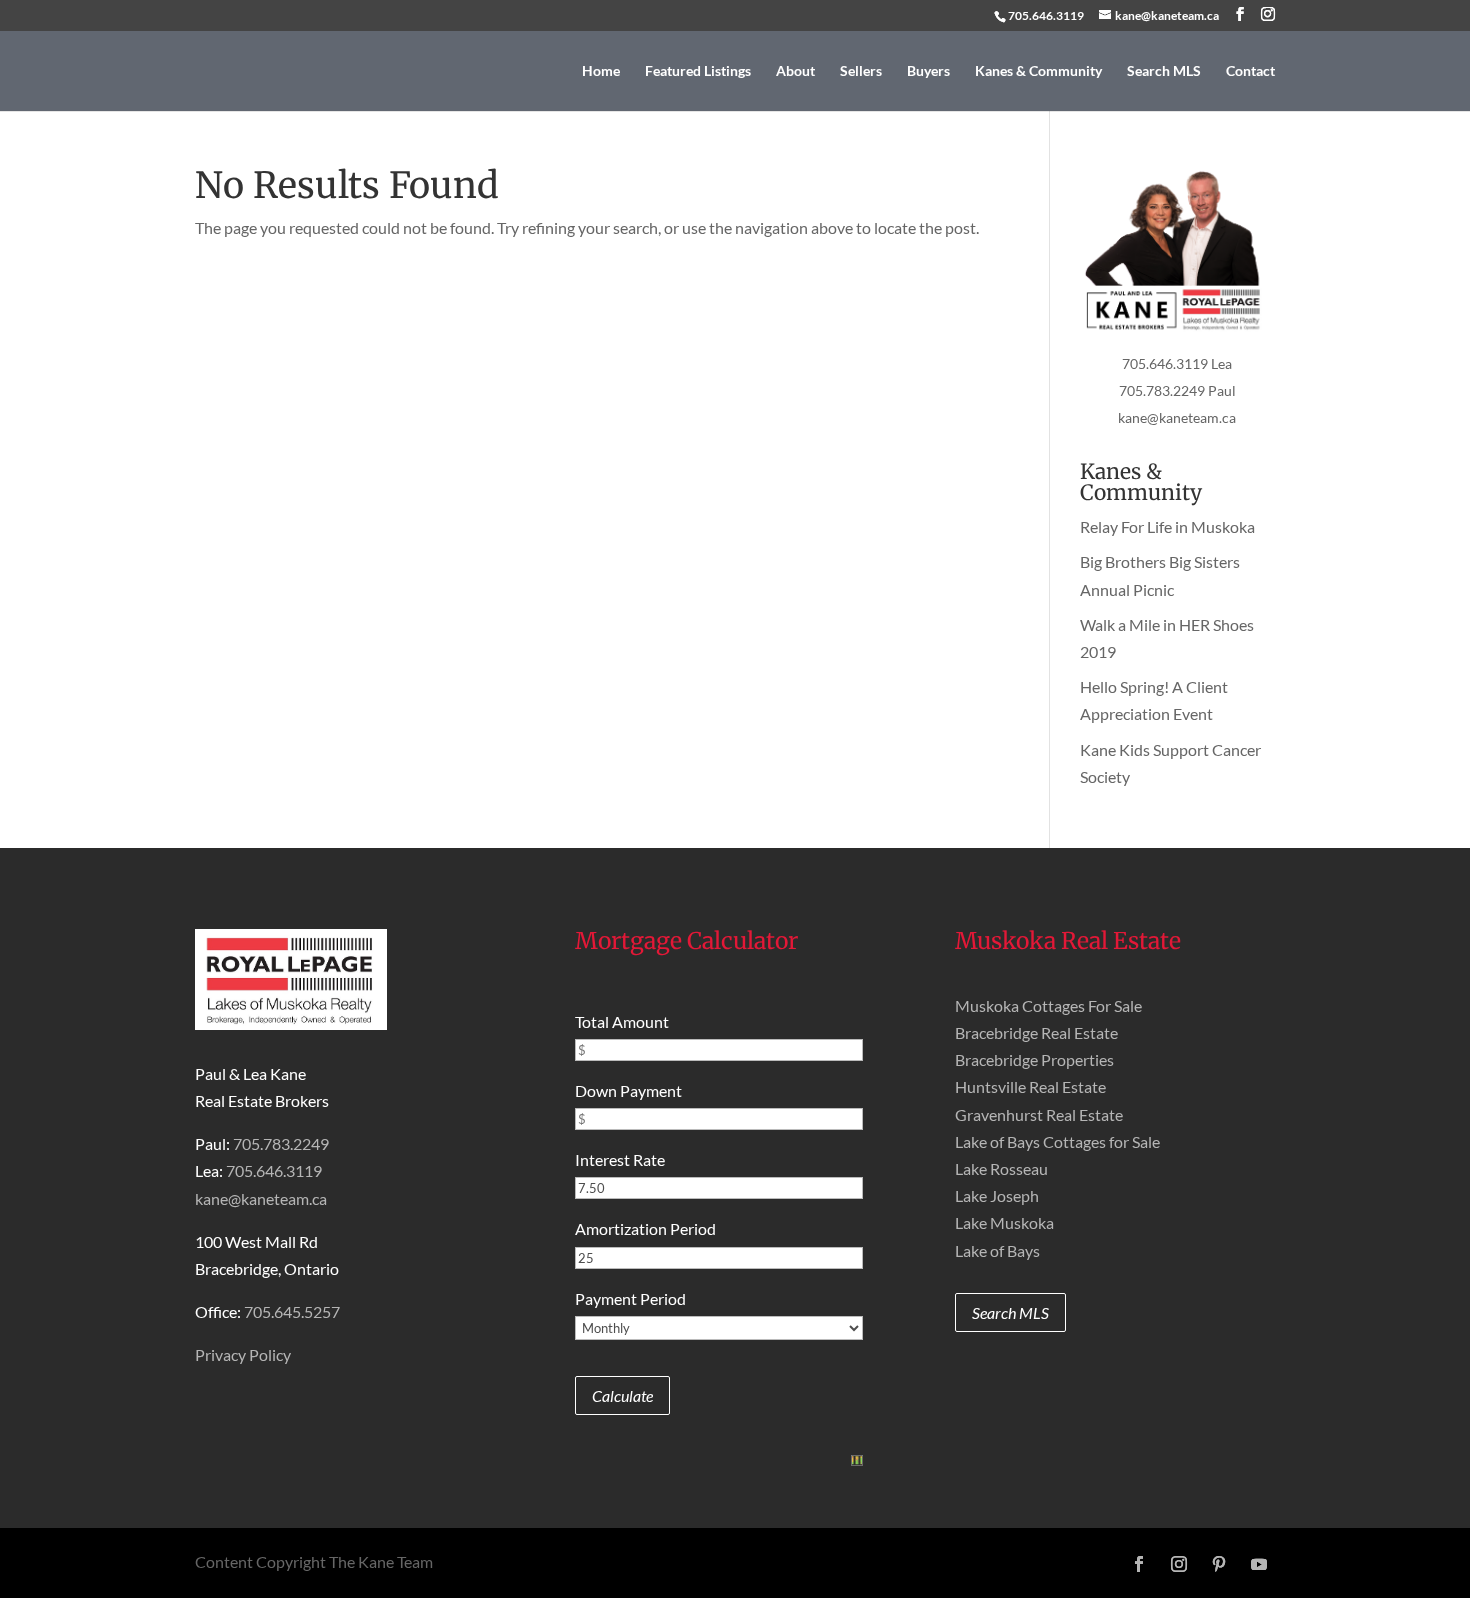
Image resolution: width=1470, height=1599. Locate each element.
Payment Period (630, 1298)
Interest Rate (620, 1159)
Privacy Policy (243, 1354)
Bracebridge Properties (1034, 1059)
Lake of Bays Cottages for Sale (1057, 1141)
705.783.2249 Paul (1177, 390)
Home (601, 71)
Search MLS (1164, 71)
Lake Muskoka (1004, 1222)
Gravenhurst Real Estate (1039, 1114)
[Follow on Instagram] (1179, 1564)
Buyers (928, 71)
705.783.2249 (281, 1143)
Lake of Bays (997, 1250)
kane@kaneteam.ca (1177, 417)
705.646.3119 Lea (1177, 363)
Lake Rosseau (1001, 1168)
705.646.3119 (1046, 15)
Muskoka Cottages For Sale (1048, 1005)
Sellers (861, 71)
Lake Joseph (997, 1195)
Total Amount (622, 1021)
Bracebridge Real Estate (1036, 1032)
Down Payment (628, 1090)
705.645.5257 (292, 1311)
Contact (1250, 71)
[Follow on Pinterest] (1219, 1564)
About (795, 71)
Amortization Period (645, 1228)
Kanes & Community (1038, 71)
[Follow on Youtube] (1259, 1564)
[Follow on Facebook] (1139, 1564)
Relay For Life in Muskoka (1167, 526)
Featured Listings (698, 71)
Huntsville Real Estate (1030, 1086)
